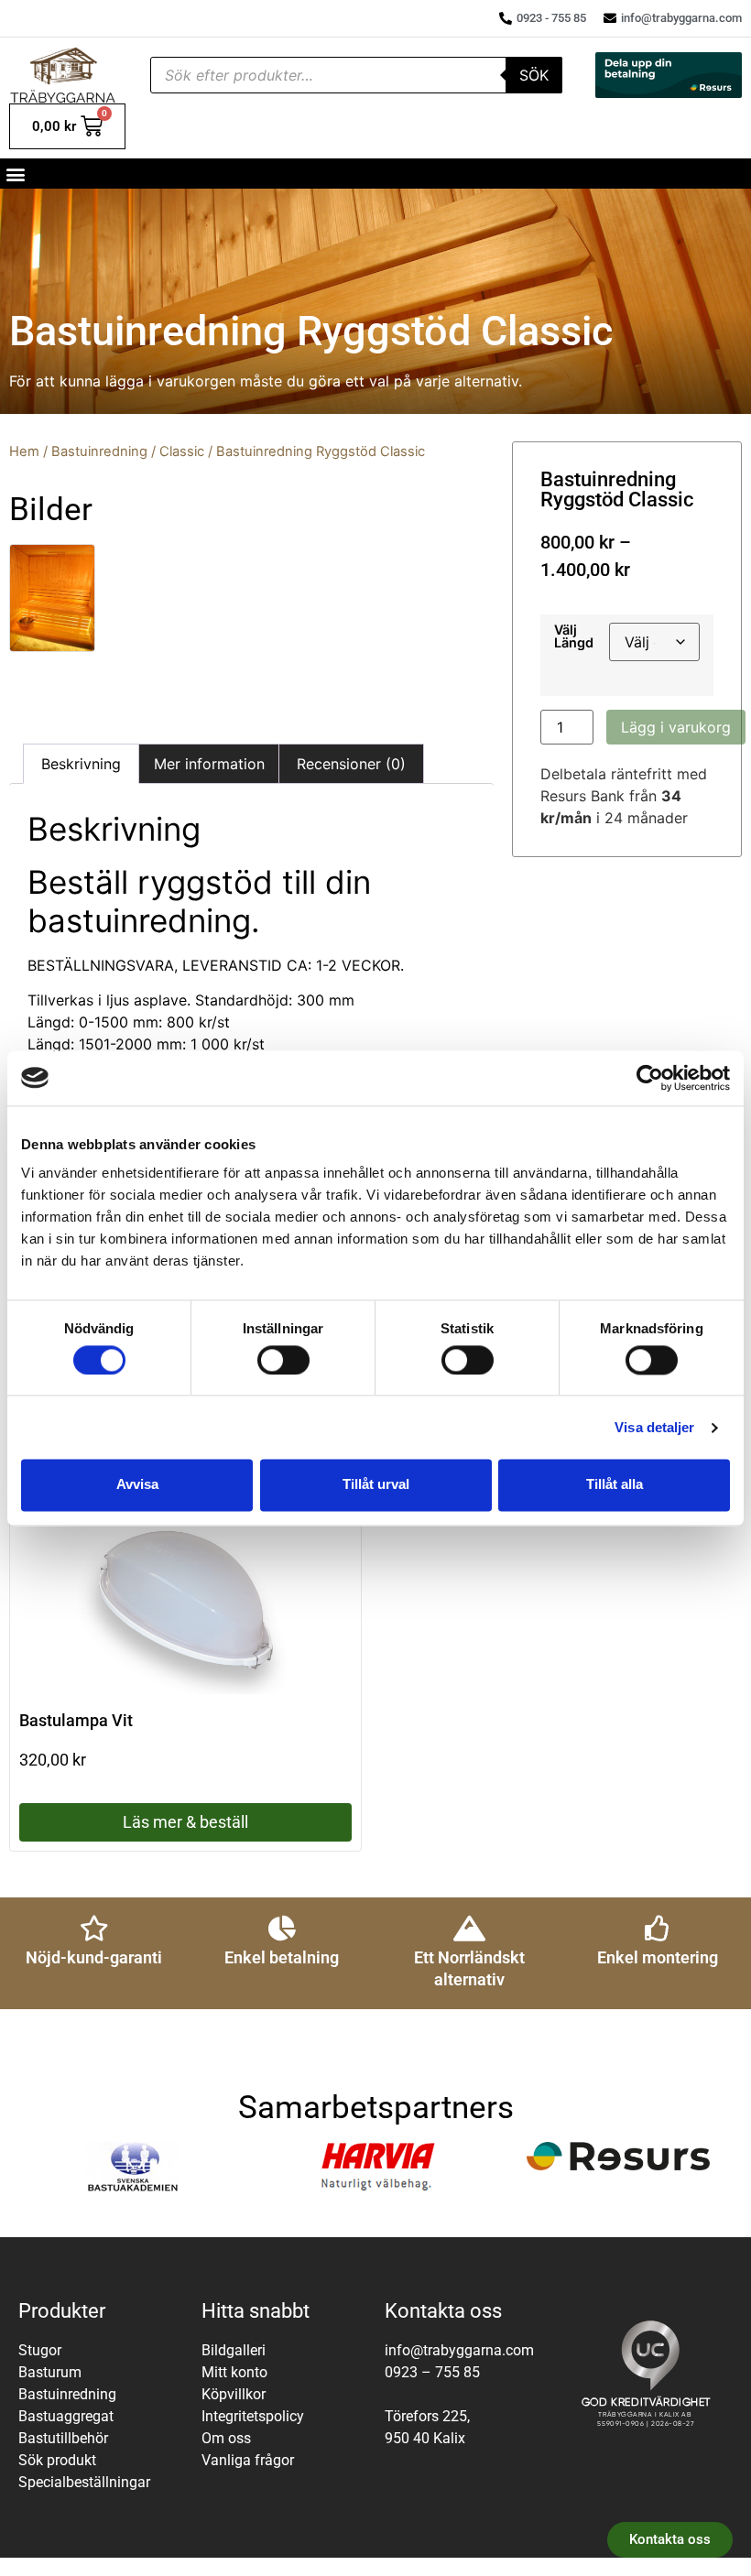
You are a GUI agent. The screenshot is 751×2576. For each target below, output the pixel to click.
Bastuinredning (99, 451)
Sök (534, 75)
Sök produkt (57, 2460)
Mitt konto (234, 2372)
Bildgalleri (234, 2350)
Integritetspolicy (253, 2416)
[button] (15, 174)
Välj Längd (574, 637)
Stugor (40, 2350)
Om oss (226, 2438)
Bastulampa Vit (76, 1720)
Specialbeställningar (84, 2482)
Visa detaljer (654, 1427)
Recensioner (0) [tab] (351, 764)
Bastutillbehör (63, 2438)
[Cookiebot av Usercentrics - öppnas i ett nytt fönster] (650, 1078)
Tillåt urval (376, 1485)
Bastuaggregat (66, 2416)
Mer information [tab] (209, 764)
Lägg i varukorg (676, 727)
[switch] (283, 1360)
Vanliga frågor (248, 2460)
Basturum (50, 2372)
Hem (24, 451)
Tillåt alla (615, 1485)
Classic (182, 451)
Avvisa (137, 1485)
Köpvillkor (234, 2394)
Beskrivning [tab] (81, 764)
